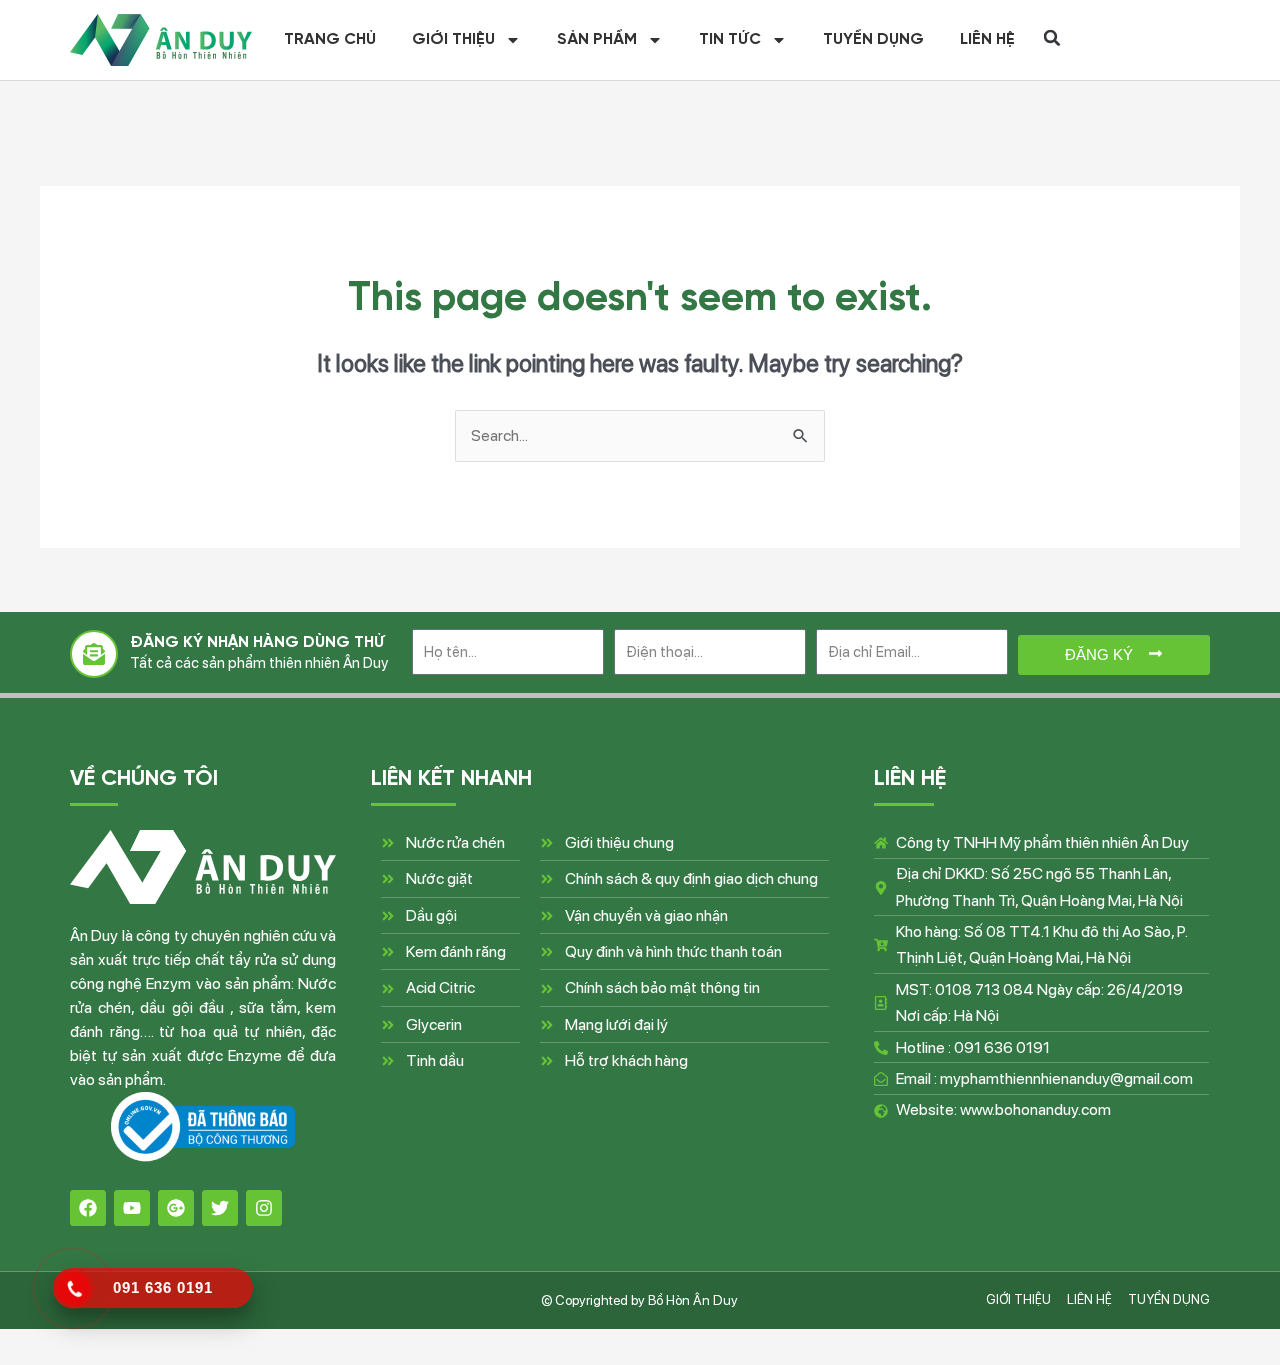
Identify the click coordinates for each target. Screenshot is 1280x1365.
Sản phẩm (597, 40)
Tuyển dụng (873, 40)
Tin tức (730, 40)
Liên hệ (987, 40)
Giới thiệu (453, 40)
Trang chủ (330, 40)
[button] (1052, 38)
